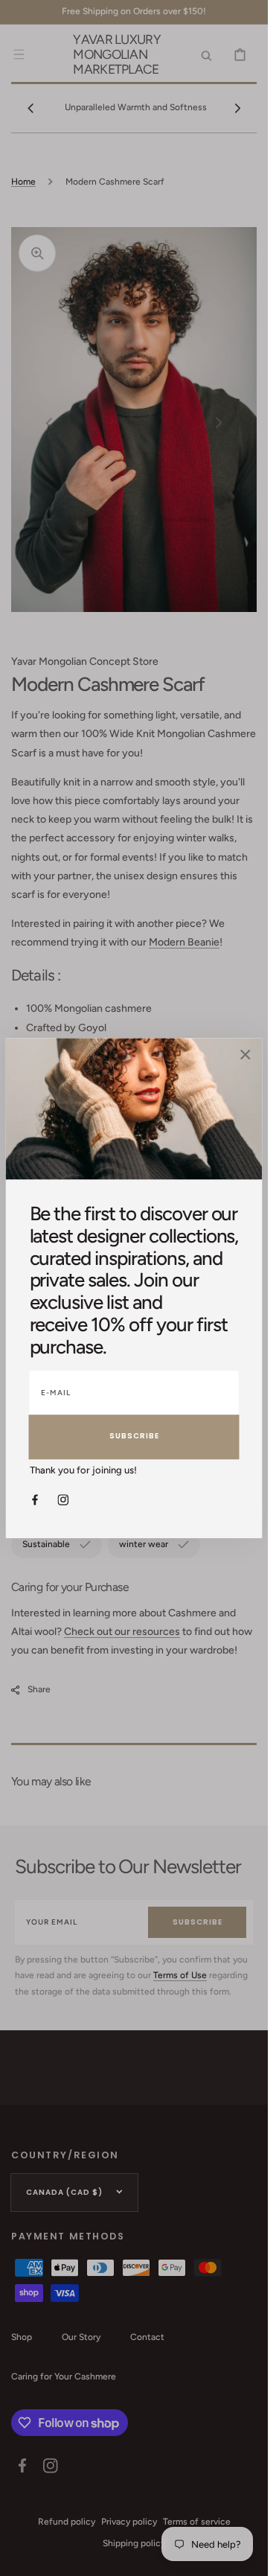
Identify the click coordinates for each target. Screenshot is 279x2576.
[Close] (246, 1056)
